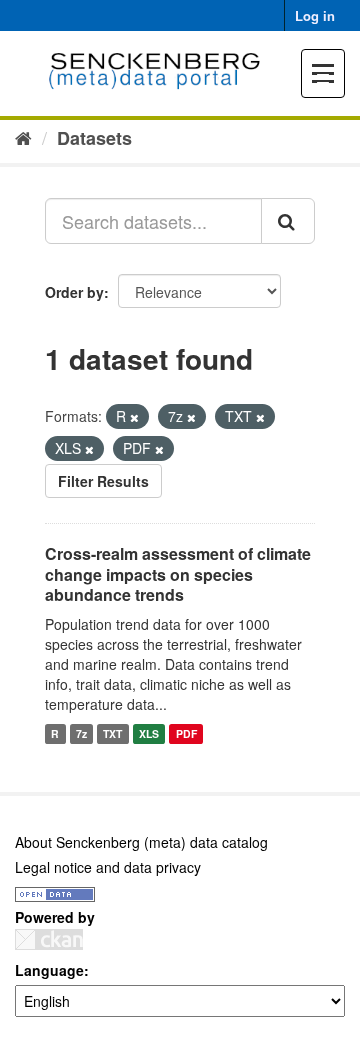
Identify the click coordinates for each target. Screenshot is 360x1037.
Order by (74, 292)
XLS (149, 733)
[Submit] (288, 221)
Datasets (94, 138)
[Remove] (134, 417)
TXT (112, 733)
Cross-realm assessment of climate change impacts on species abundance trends (178, 574)
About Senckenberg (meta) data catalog (141, 842)
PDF (186, 733)
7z (81, 733)
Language (49, 970)
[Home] (23, 137)
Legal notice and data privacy (108, 867)
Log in (315, 15)
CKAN (49, 939)
